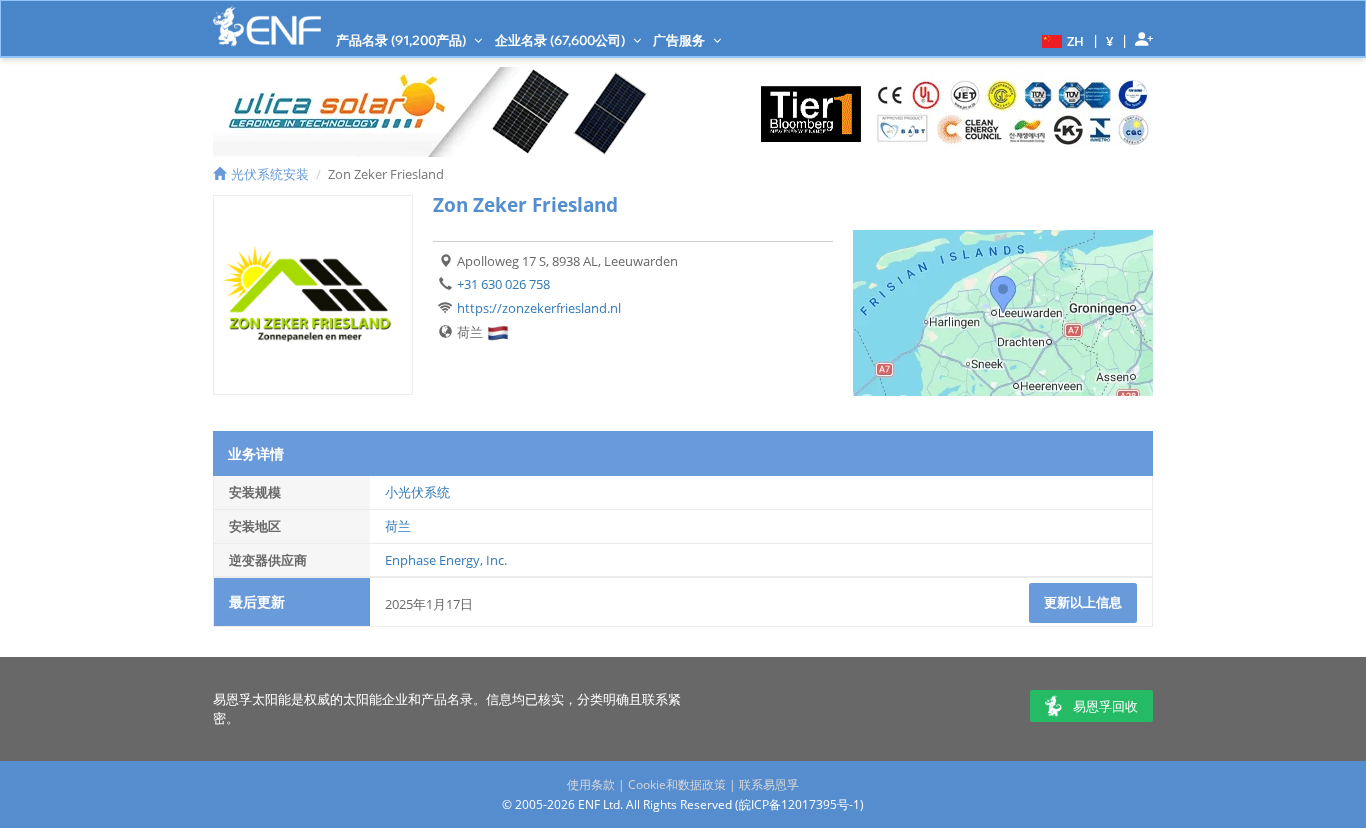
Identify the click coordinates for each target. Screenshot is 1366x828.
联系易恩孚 (769, 784)
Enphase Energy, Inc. (446, 560)
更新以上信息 (1083, 602)
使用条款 (591, 784)
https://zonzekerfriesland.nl (539, 308)
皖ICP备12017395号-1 (799, 804)
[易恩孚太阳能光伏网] (267, 26)
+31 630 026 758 (503, 284)
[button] (1060, 40)
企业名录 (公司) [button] (561, 40)
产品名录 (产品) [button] (402, 40)
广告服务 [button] (680, 40)
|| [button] (1110, 40)
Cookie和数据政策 (677, 784)
